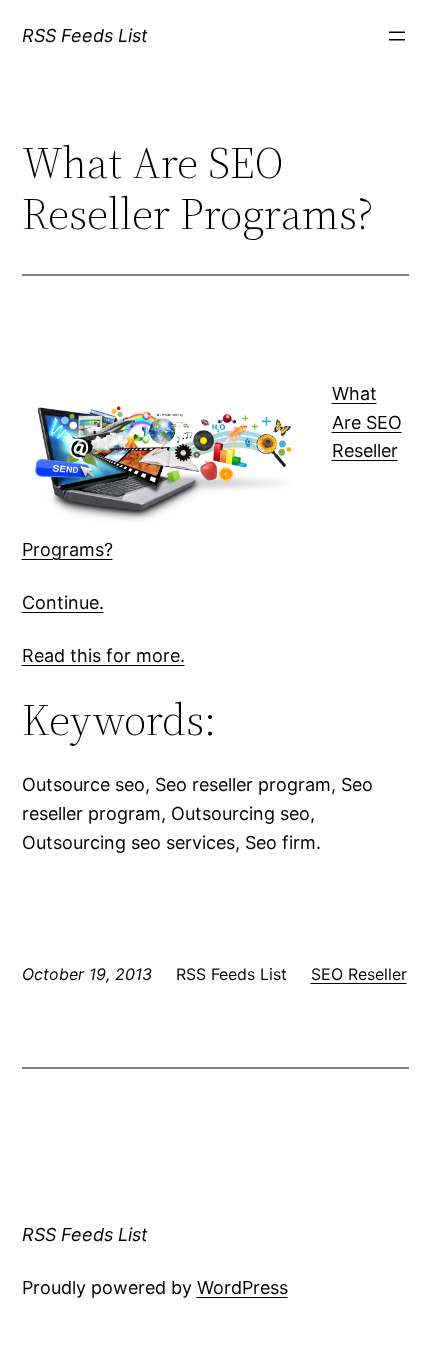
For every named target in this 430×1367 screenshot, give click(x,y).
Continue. (63, 602)
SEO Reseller (359, 974)
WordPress (242, 1287)
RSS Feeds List (85, 35)
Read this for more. (103, 655)
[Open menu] (397, 36)
